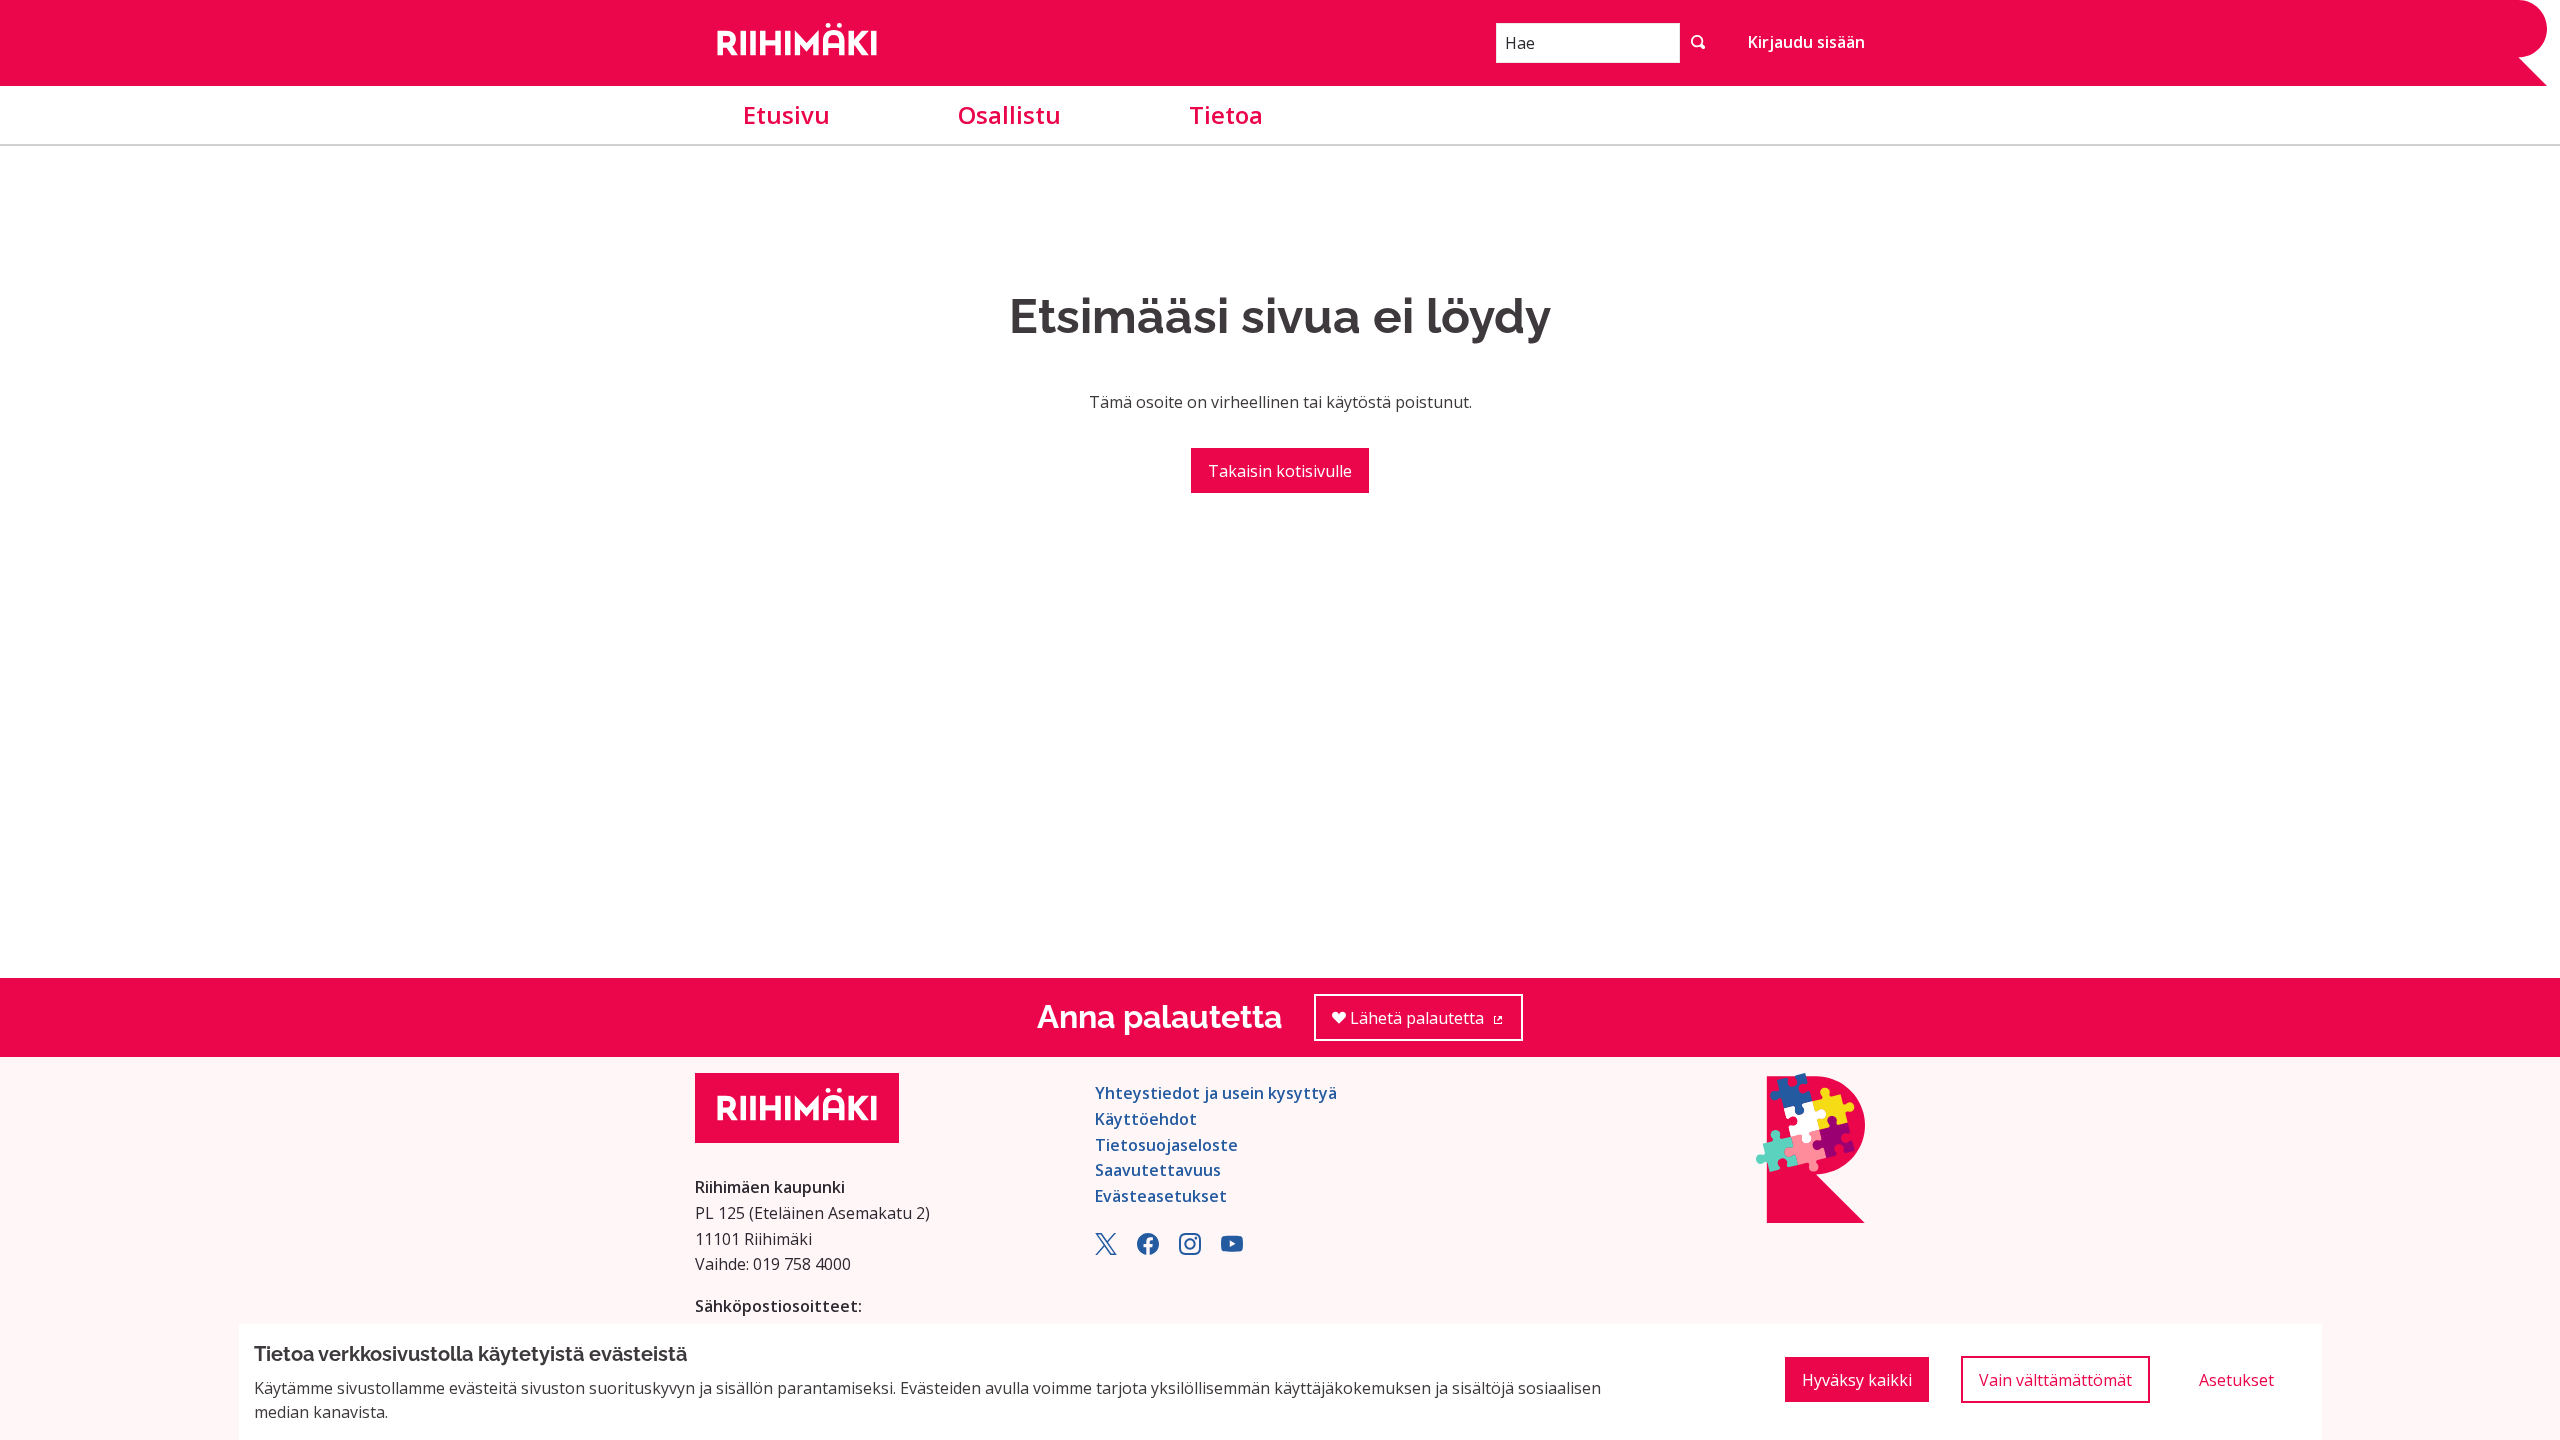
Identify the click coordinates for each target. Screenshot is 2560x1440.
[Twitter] (1106, 1249)
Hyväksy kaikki (1857, 1380)
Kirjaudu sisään (1806, 42)
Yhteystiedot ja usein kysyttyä (1216, 1093)
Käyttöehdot (1146, 1119)
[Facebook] (1148, 1249)
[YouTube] (1232, 1249)
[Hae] (1698, 43)
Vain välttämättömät (2055, 1380)
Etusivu (786, 114)
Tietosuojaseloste (1166, 1145)
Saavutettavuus (1158, 1170)
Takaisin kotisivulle (1280, 471)
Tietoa (1226, 114)
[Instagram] (1190, 1249)
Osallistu (1009, 114)
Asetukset (2236, 1380)
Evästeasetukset (1161, 1196)
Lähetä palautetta (1434, 1024)
